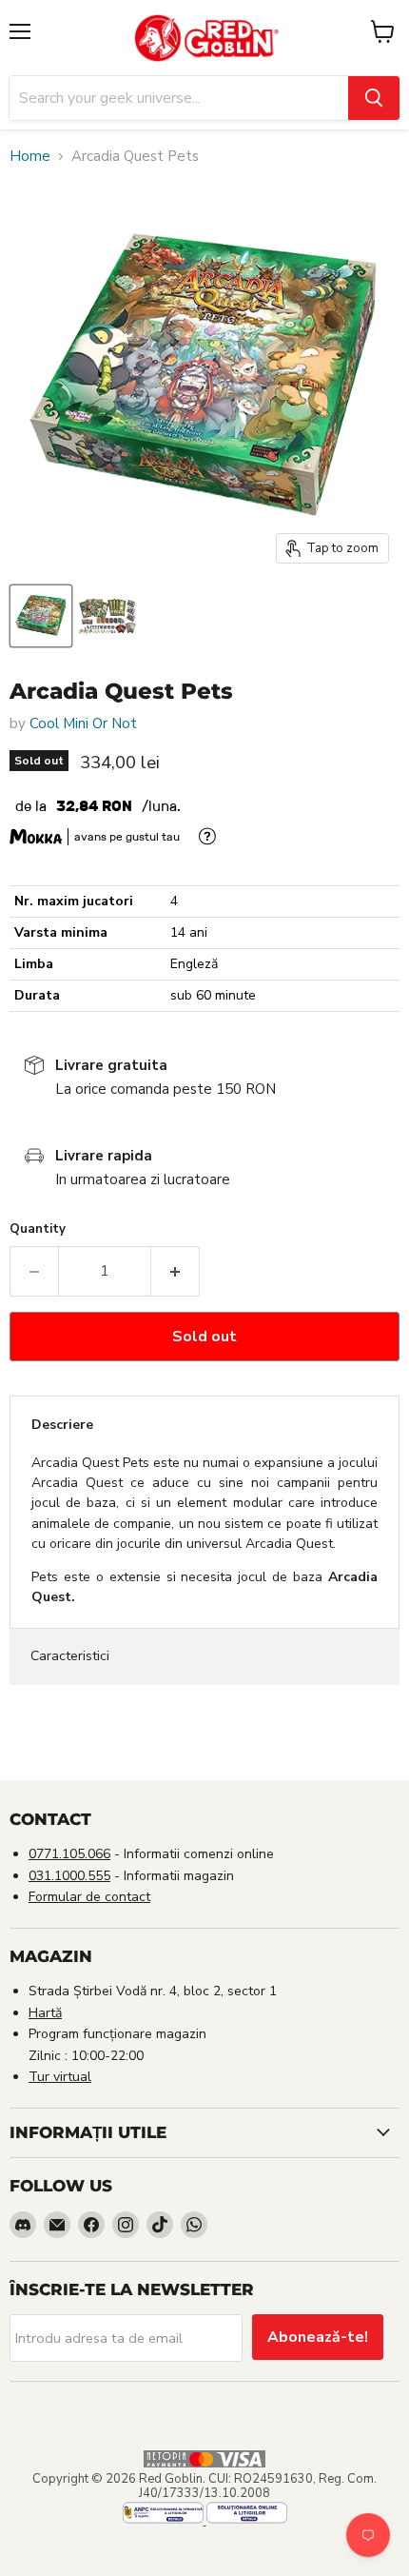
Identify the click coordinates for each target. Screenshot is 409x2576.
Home (30, 157)
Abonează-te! (318, 2337)
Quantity (38, 1229)
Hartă (45, 2013)
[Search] (374, 98)
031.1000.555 (69, 1876)
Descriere (62, 1425)
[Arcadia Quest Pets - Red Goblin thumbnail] (41, 616)
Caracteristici (70, 1656)
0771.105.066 (69, 1854)
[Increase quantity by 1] (175, 1271)
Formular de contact (89, 1897)
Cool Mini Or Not (83, 723)
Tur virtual (60, 2077)
